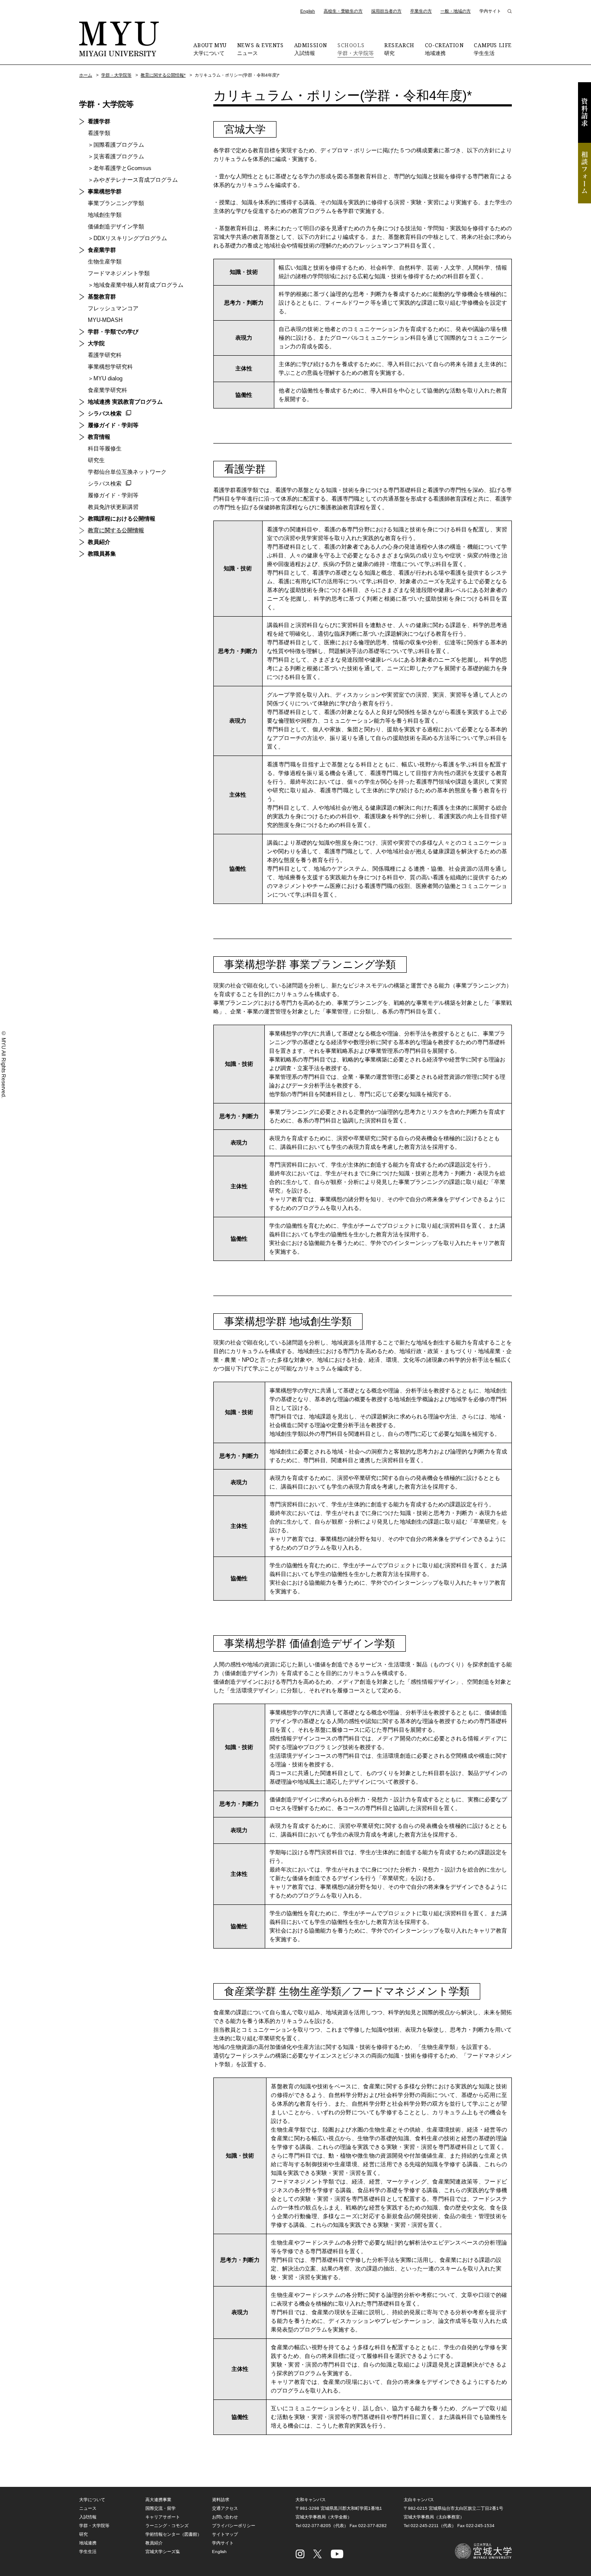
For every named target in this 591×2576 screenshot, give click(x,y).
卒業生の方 (421, 11)
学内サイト (490, 11)
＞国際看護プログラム (116, 145)
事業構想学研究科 (110, 367)
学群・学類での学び (113, 332)
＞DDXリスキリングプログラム (127, 238)
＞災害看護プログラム (116, 156)
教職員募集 (102, 554)
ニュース (260, 49)
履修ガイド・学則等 (113, 425)
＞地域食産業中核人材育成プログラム (136, 285)
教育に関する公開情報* (163, 75)
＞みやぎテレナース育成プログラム (133, 180)
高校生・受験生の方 (343, 11)
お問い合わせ (225, 2517)
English (308, 11)
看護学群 (99, 121)
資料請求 (585, 113)
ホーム (86, 75)
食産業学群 (102, 250)
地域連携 (444, 49)
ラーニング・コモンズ (167, 2526)
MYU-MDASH (105, 320)
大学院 (96, 343)
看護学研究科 (105, 355)
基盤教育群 (102, 297)
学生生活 (493, 49)
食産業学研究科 (108, 390)
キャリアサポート (163, 2517)
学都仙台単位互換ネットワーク (127, 472)
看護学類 (99, 133)
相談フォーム (585, 173)
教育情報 (99, 437)
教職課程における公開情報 (122, 519)
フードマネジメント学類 (119, 273)
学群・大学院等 (356, 49)
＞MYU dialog (105, 378)
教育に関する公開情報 (116, 530)
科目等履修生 (105, 449)
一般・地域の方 (456, 11)
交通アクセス (225, 2508)
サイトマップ (225, 2534)
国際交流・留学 (161, 2508)
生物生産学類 (105, 262)
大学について (210, 49)
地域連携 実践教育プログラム (125, 402)
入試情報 (311, 49)
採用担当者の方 (386, 11)
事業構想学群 (105, 191)
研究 (399, 49)
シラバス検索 (105, 413)
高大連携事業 (158, 2500)
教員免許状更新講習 (113, 507)
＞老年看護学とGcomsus (120, 168)
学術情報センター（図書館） (173, 2534)
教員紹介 (99, 542)
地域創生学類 (105, 215)
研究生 (96, 460)
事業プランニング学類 (116, 203)
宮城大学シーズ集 (163, 2552)
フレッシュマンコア (113, 308)
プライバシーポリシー (234, 2526)
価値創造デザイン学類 (116, 227)
